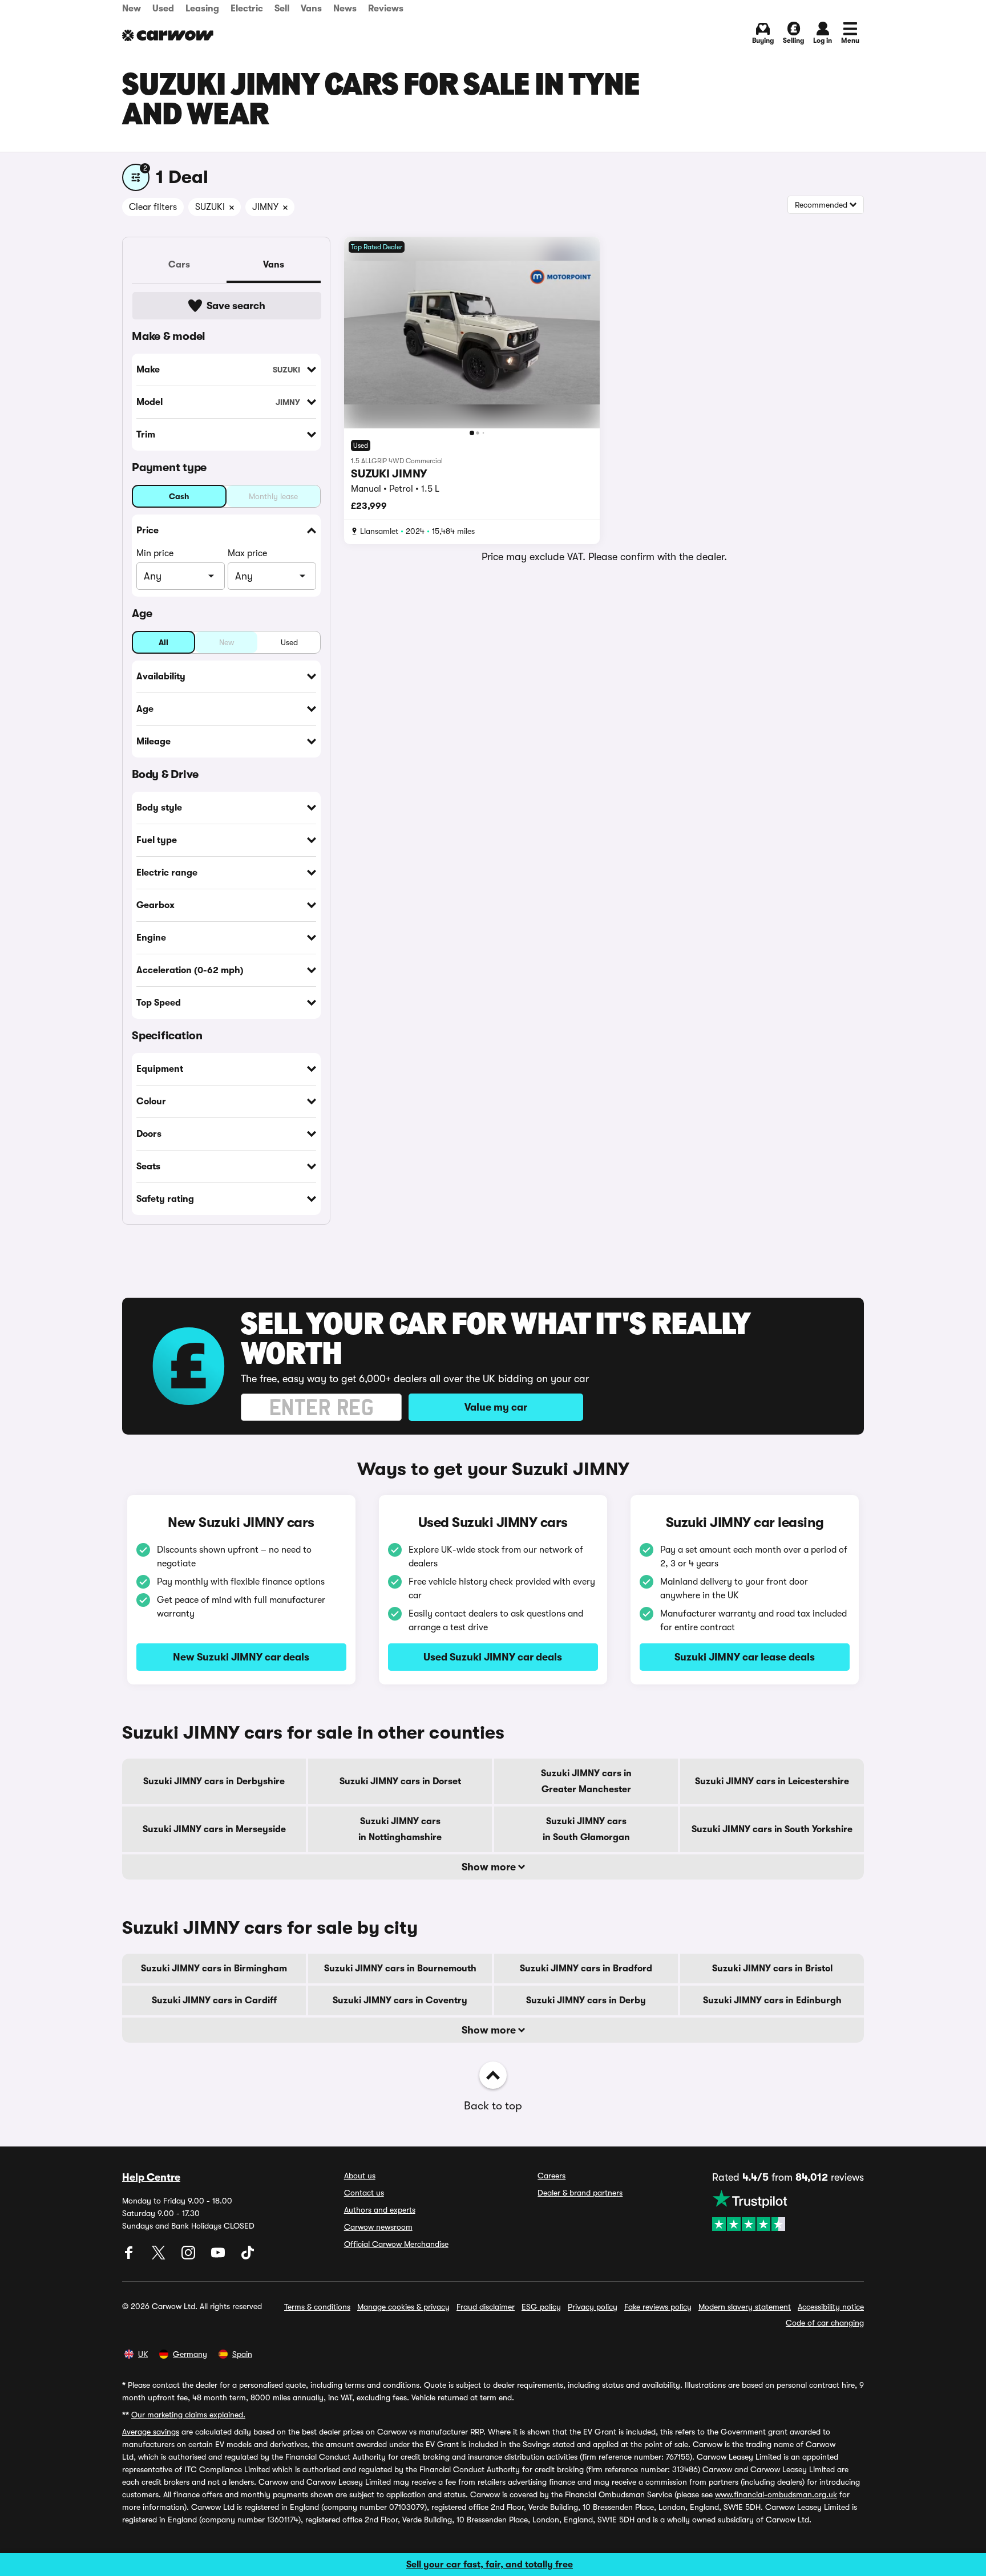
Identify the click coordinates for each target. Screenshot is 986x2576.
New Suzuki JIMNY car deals (241, 1657)
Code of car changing (825, 2323)
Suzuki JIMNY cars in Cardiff (214, 2000)
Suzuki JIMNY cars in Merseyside (214, 1829)
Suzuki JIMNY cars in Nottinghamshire (400, 1829)
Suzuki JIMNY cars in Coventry (400, 2000)
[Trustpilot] (788, 2210)
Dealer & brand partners (580, 2193)
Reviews (386, 9)
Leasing (202, 9)
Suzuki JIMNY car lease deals (745, 1657)
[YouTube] (219, 2257)
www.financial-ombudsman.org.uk (776, 2494)
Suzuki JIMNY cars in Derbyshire (214, 1781)
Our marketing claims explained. (188, 2415)
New (132, 9)
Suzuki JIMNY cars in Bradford (586, 1969)
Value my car (496, 1407)
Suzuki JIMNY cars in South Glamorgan (586, 1829)
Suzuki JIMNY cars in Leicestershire (772, 1781)
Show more (490, 1867)
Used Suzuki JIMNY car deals (493, 1657)
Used (163, 9)
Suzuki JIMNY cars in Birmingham (214, 1969)
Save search (236, 306)
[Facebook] (130, 2257)
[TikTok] (248, 2257)
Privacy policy (593, 2307)
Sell (282, 9)
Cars (179, 265)
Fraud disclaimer (486, 2307)
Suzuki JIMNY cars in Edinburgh (772, 2000)
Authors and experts (380, 2210)
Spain (242, 2354)
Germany (190, 2354)
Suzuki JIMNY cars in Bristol (772, 1969)
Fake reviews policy (658, 2307)
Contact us (364, 2193)
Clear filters (153, 207)
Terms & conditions (317, 2307)
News (345, 9)
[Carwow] (168, 35)
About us (360, 2176)
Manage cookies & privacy (403, 2307)
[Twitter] (160, 2257)
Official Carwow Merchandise (396, 2244)
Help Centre (151, 2177)
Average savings (151, 2432)
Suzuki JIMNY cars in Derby (586, 2000)
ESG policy (541, 2307)
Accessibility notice (831, 2307)
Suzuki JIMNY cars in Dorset (400, 1781)
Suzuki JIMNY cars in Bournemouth (400, 1969)
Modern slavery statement (745, 2307)
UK (143, 2354)
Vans (311, 9)
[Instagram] (189, 2257)
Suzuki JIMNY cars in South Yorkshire (772, 1829)
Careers (551, 2176)
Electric (247, 9)
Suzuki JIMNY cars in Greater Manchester (586, 1781)
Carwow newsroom (378, 2227)
